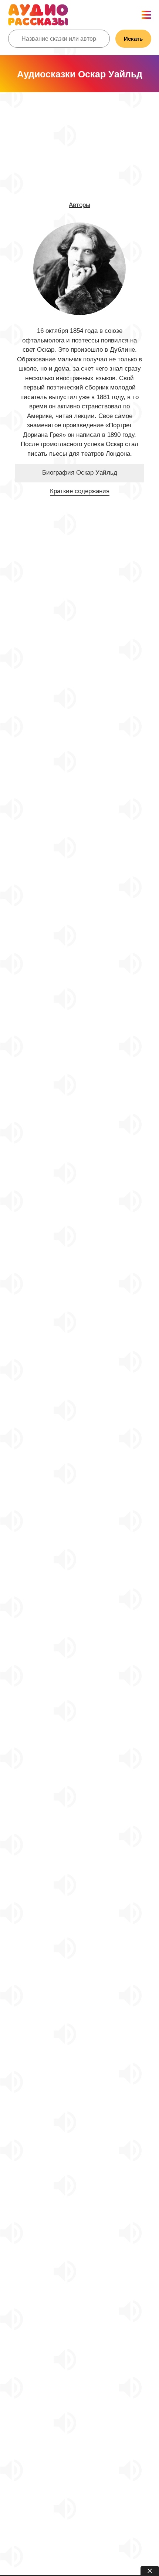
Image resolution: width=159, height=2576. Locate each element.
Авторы (79, 205)
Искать (133, 39)
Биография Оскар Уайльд (80, 473)
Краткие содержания (80, 491)
